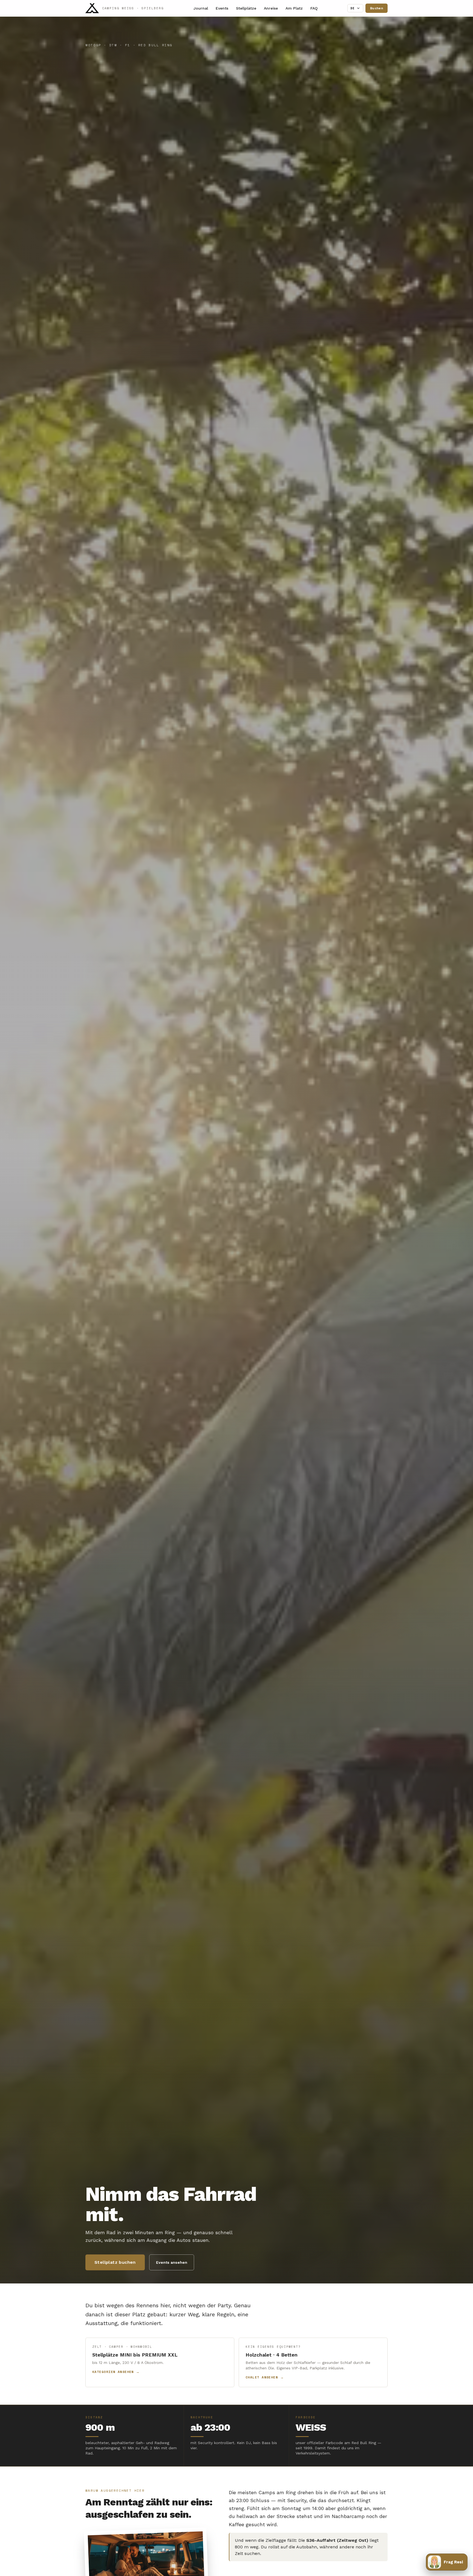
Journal (201, 8)
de (353, 8)
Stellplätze (246, 8)
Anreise (271, 8)
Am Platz (294, 8)
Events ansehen (172, 2262)
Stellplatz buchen (115, 2262)
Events (222, 8)
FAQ (314, 8)
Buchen (377, 8)
